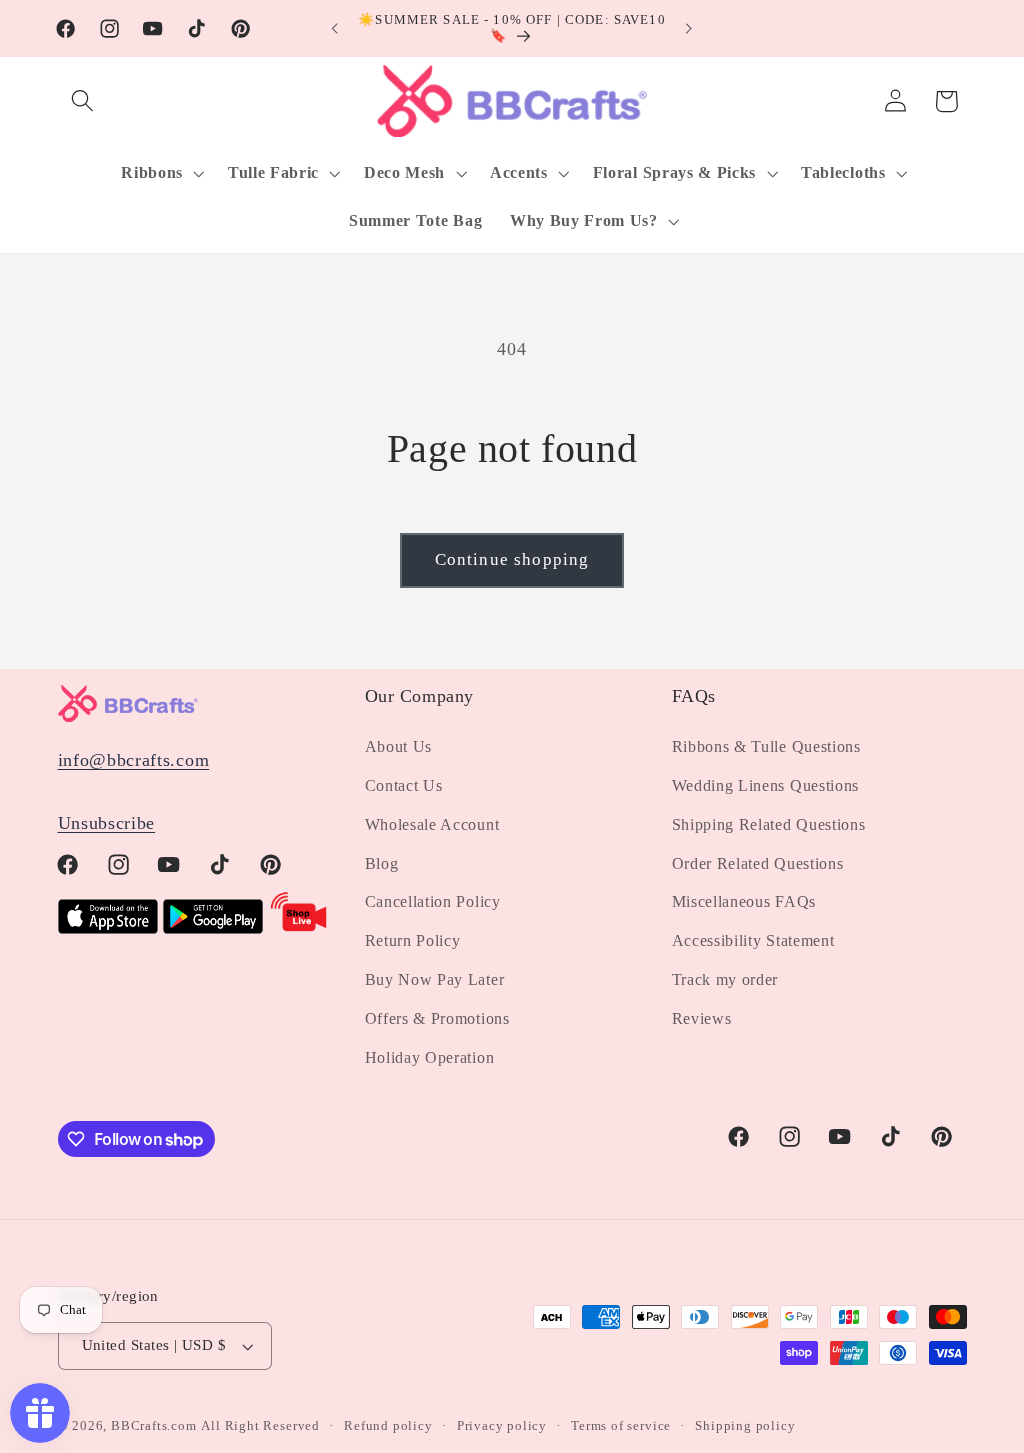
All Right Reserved (260, 1426)
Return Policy (413, 940)
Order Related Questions (758, 863)
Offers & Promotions (437, 1018)
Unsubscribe (107, 823)
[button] (83, 101)
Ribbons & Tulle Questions (766, 746)
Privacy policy (502, 1426)
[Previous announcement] (335, 29)
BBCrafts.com (154, 1426)
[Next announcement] (689, 29)
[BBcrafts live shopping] (299, 928)
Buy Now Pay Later (435, 979)
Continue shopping (512, 559)
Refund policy (388, 1426)
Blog (382, 863)
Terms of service (621, 1426)
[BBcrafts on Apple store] (108, 928)
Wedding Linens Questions (766, 785)
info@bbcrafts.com (134, 760)
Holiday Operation (430, 1057)
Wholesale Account (432, 824)
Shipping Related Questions (769, 824)
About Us (399, 746)
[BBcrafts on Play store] (213, 928)
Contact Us (404, 785)
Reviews (702, 1018)
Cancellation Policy (433, 901)
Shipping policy (745, 1426)
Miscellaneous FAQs (744, 901)
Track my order (725, 979)
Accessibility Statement (753, 940)
